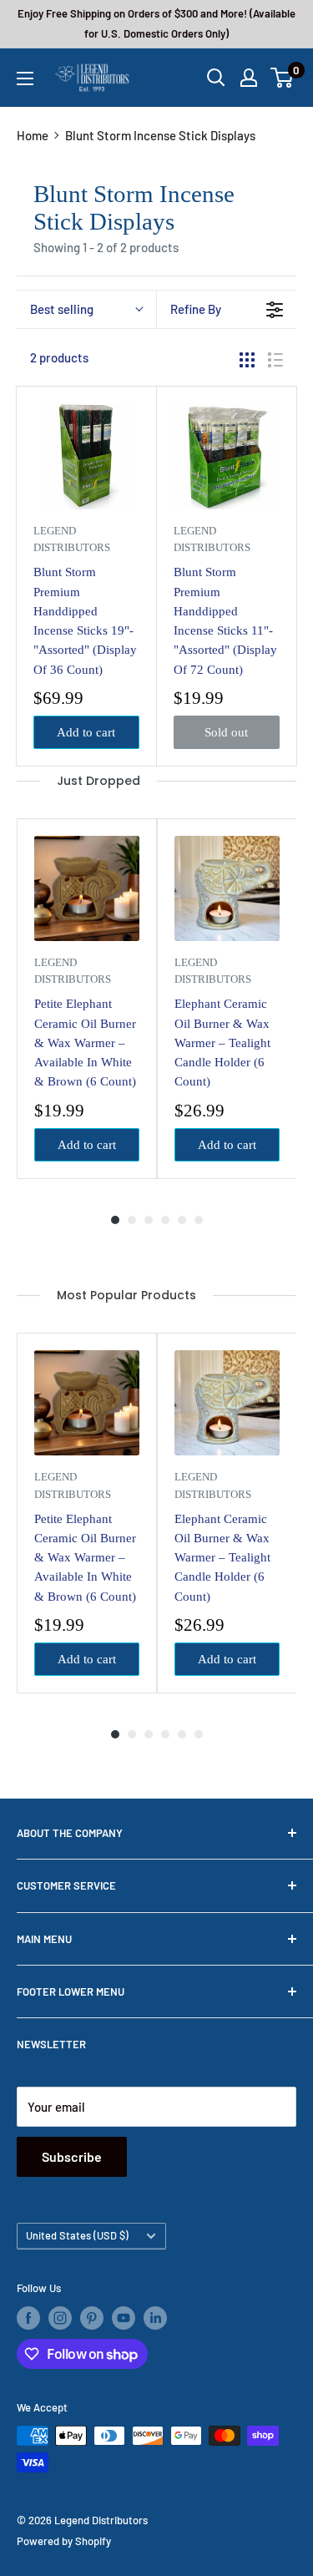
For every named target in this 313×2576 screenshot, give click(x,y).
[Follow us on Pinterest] (92, 2318)
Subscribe (72, 2156)
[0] (283, 78)
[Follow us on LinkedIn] (155, 2318)
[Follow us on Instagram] (60, 2318)
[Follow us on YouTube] (124, 2318)
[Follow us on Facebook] (28, 2318)
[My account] (249, 78)
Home (33, 135)
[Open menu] (25, 78)
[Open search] (216, 78)
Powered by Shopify (64, 2541)
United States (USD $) (77, 2235)
